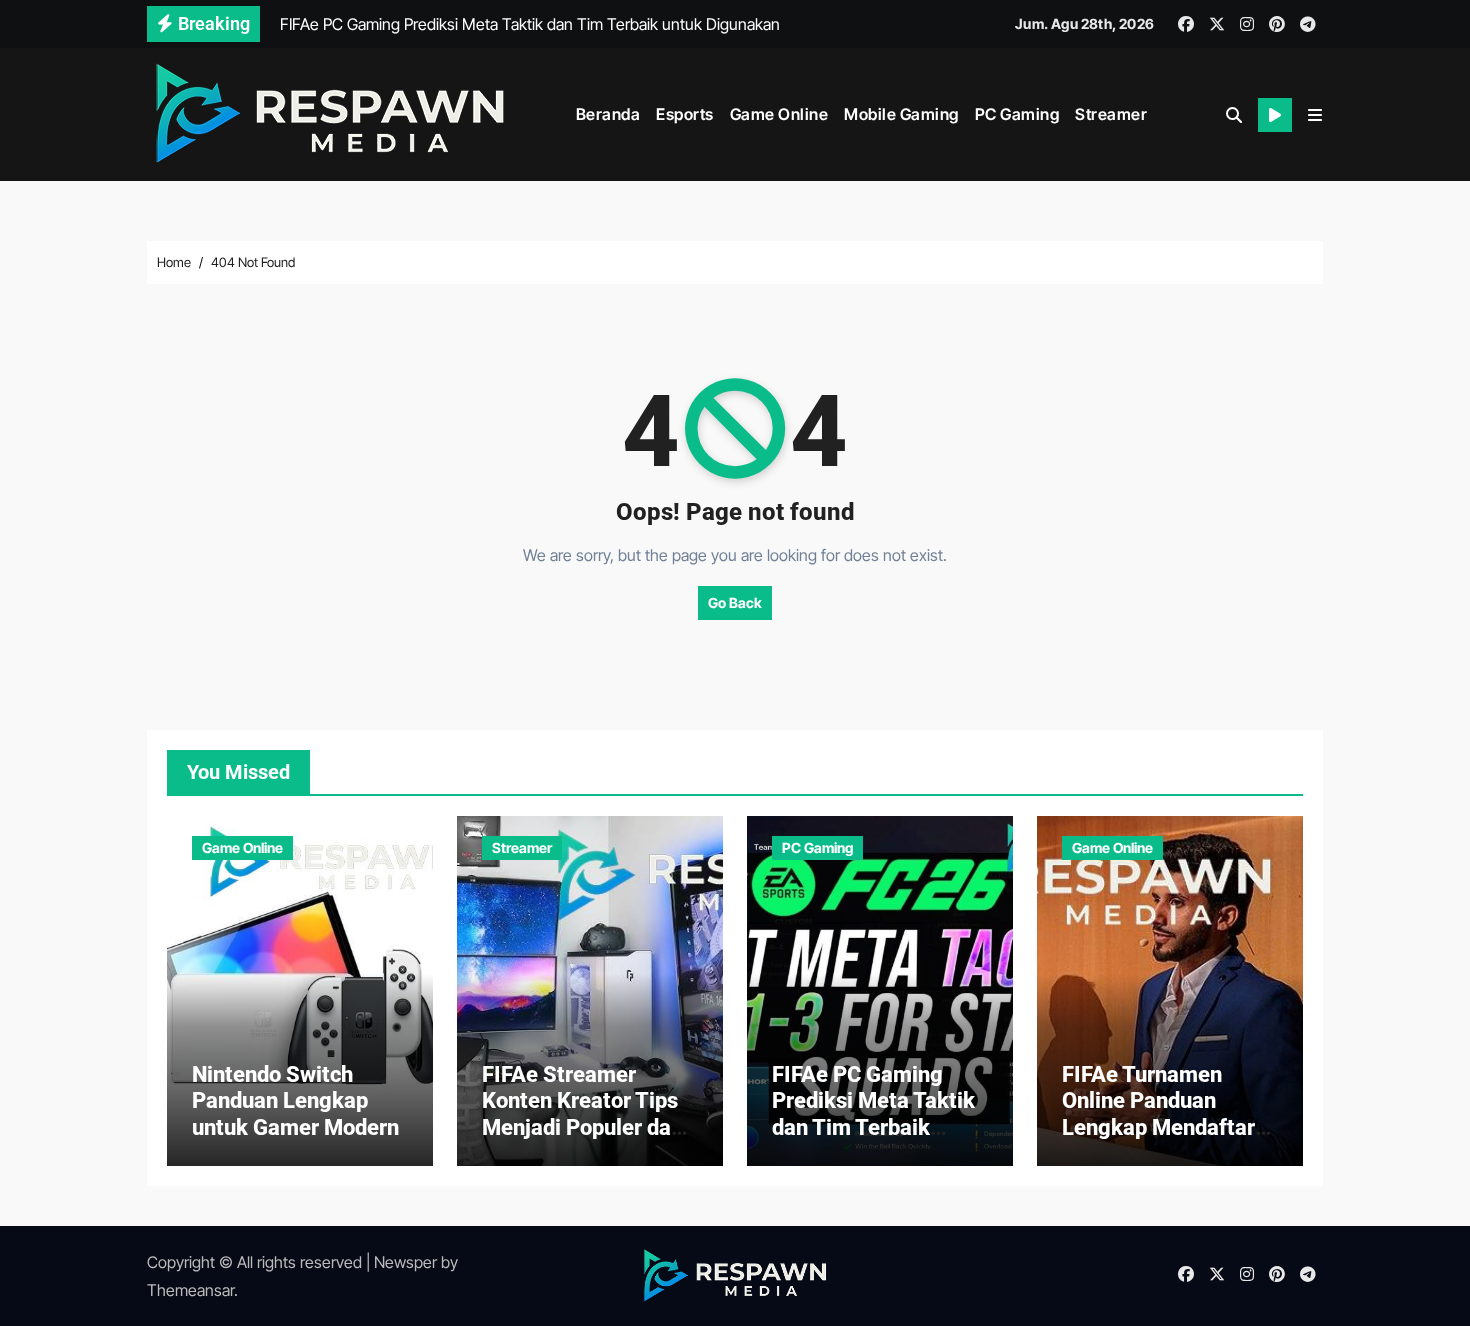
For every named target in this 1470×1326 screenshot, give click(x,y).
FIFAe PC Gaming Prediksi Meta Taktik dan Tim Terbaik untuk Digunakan (873, 1114)
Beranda (608, 114)
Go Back (735, 602)
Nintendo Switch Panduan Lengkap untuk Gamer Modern (295, 1101)
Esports (685, 114)
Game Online (779, 114)
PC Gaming (1017, 114)
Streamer (1111, 114)
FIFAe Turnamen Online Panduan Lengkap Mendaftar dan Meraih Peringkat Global (1168, 1127)
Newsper (405, 1262)
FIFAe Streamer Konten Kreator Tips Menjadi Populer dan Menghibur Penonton (584, 1114)
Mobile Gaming (901, 114)
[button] (1315, 115)
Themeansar (190, 1290)
